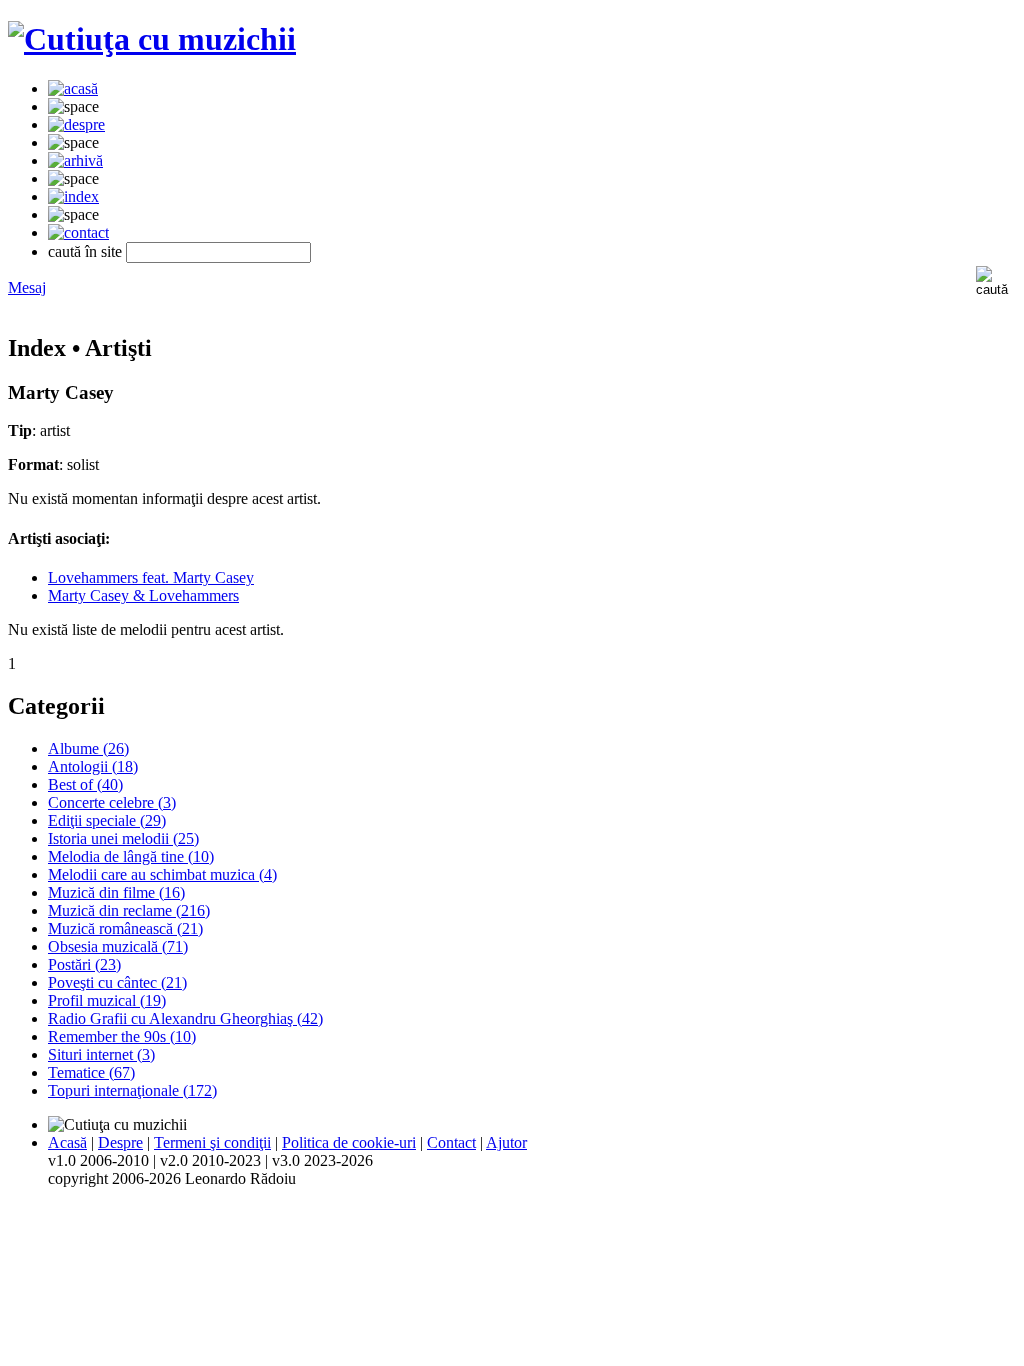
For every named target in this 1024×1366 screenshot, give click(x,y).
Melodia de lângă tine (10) (131, 856)
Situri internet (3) (101, 1054)
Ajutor (506, 1142)
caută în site (85, 251)
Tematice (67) (91, 1072)
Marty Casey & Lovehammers (143, 595)
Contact (451, 1142)
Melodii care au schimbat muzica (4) (162, 874)
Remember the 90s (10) (122, 1036)
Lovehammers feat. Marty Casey (151, 577)
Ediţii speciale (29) (107, 820)
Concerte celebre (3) (112, 802)
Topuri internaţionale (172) (132, 1090)
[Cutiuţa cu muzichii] (152, 39)
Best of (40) (85, 784)
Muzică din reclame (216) (129, 910)
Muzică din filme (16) (116, 892)
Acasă (67, 1142)
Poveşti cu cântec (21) (117, 982)
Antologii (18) (93, 766)
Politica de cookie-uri (349, 1142)
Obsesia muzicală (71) (118, 946)
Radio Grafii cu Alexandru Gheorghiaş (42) (185, 1018)
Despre (120, 1142)
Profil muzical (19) (107, 1000)
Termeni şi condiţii (212, 1142)
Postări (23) (84, 964)
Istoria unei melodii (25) (123, 838)
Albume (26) (88, 748)
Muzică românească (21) (125, 928)
